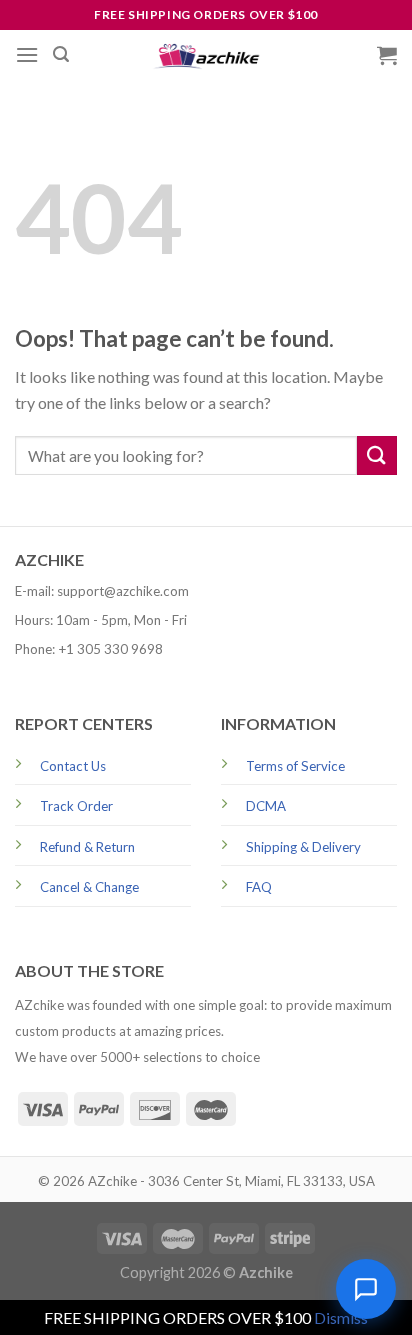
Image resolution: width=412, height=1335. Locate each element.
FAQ (259, 887)
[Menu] (27, 54)
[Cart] (387, 55)
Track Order (76, 806)
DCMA (266, 806)
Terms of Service (295, 766)
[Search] (61, 54)
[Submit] (377, 455)
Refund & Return (87, 847)
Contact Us (73, 766)
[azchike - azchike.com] (206, 55)
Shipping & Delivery (303, 847)
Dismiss (341, 1317)
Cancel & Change (89, 887)
